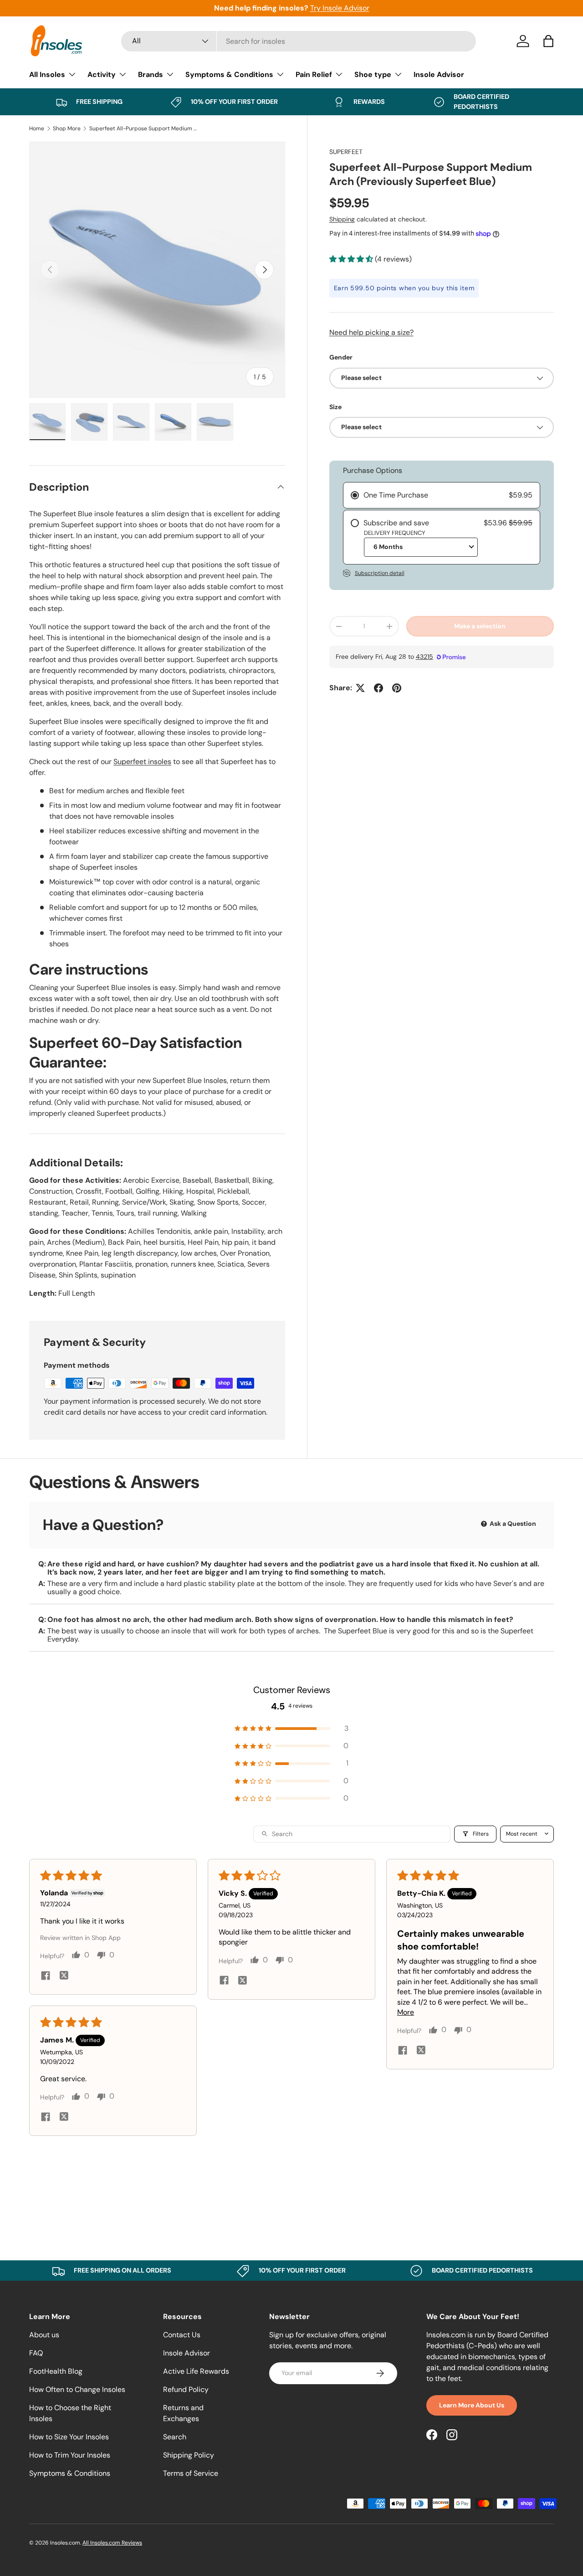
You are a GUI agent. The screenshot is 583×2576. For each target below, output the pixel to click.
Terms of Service (191, 2473)
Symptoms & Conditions (229, 74)
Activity (102, 74)
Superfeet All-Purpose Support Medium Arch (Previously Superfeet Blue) (144, 128)
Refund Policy (186, 2389)
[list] (157, 270)
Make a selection (480, 626)
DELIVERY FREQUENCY (395, 533)
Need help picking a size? (371, 332)
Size (335, 407)
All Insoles (47, 74)
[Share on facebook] (46, 1977)
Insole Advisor (439, 74)
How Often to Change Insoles (77, 2389)
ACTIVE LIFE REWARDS (306, 8)
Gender (341, 357)
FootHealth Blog (56, 2371)
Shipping (342, 219)
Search (175, 2437)
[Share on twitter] (64, 1977)
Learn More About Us (472, 2405)
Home (37, 128)
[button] (548, 41)
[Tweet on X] (360, 688)
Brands (151, 74)
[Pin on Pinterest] (397, 688)
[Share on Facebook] (378, 688)
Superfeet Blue (363, 1631)
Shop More (67, 128)
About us (44, 2335)
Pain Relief (314, 74)
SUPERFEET (346, 152)
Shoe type (373, 74)
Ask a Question (512, 1524)
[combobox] (299, 41)
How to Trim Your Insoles (70, 2455)
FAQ (36, 2353)
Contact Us (182, 2335)
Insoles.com (65, 2543)
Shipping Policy (189, 2455)
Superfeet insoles (142, 762)
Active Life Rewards (196, 2371)
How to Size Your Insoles (69, 2437)
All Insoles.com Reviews (112, 2543)
